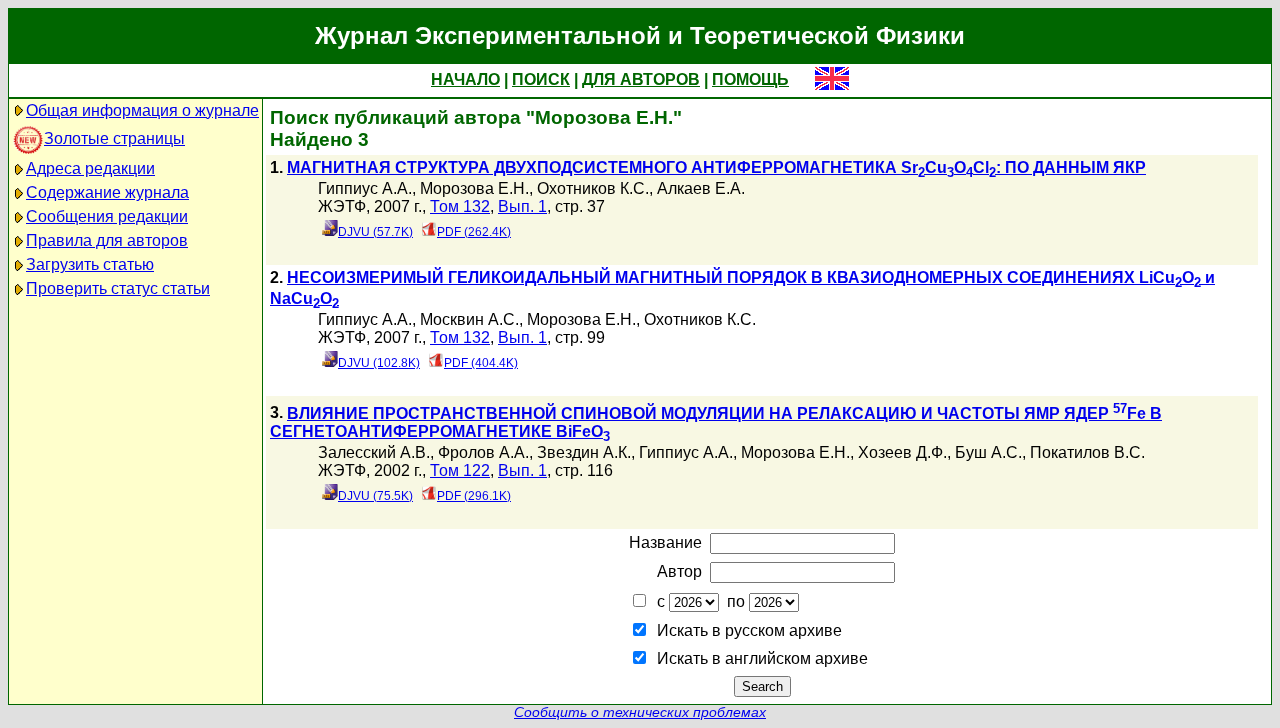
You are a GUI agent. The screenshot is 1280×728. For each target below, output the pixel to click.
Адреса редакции (90, 168)
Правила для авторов (107, 240)
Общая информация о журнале (142, 110)
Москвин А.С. (469, 319)
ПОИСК (541, 79)
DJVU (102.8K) (379, 363)
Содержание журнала (107, 192)
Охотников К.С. (593, 188)
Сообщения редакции (107, 216)
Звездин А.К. (584, 452)
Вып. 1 (522, 206)
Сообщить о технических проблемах (640, 712)
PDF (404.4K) (481, 363)
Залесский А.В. (374, 452)
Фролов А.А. (483, 452)
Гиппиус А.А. (365, 188)
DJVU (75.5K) (375, 496)
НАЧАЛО (465, 79)
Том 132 (460, 206)
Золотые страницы (114, 138)
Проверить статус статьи (118, 288)
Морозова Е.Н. (474, 188)
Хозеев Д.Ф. (902, 452)
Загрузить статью (90, 264)
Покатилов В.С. (1087, 452)
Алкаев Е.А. (701, 188)
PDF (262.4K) (474, 232)
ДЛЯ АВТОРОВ (641, 79)
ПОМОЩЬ (750, 79)
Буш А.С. (988, 452)
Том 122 (460, 470)
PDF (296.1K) (474, 496)
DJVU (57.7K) (375, 232)
